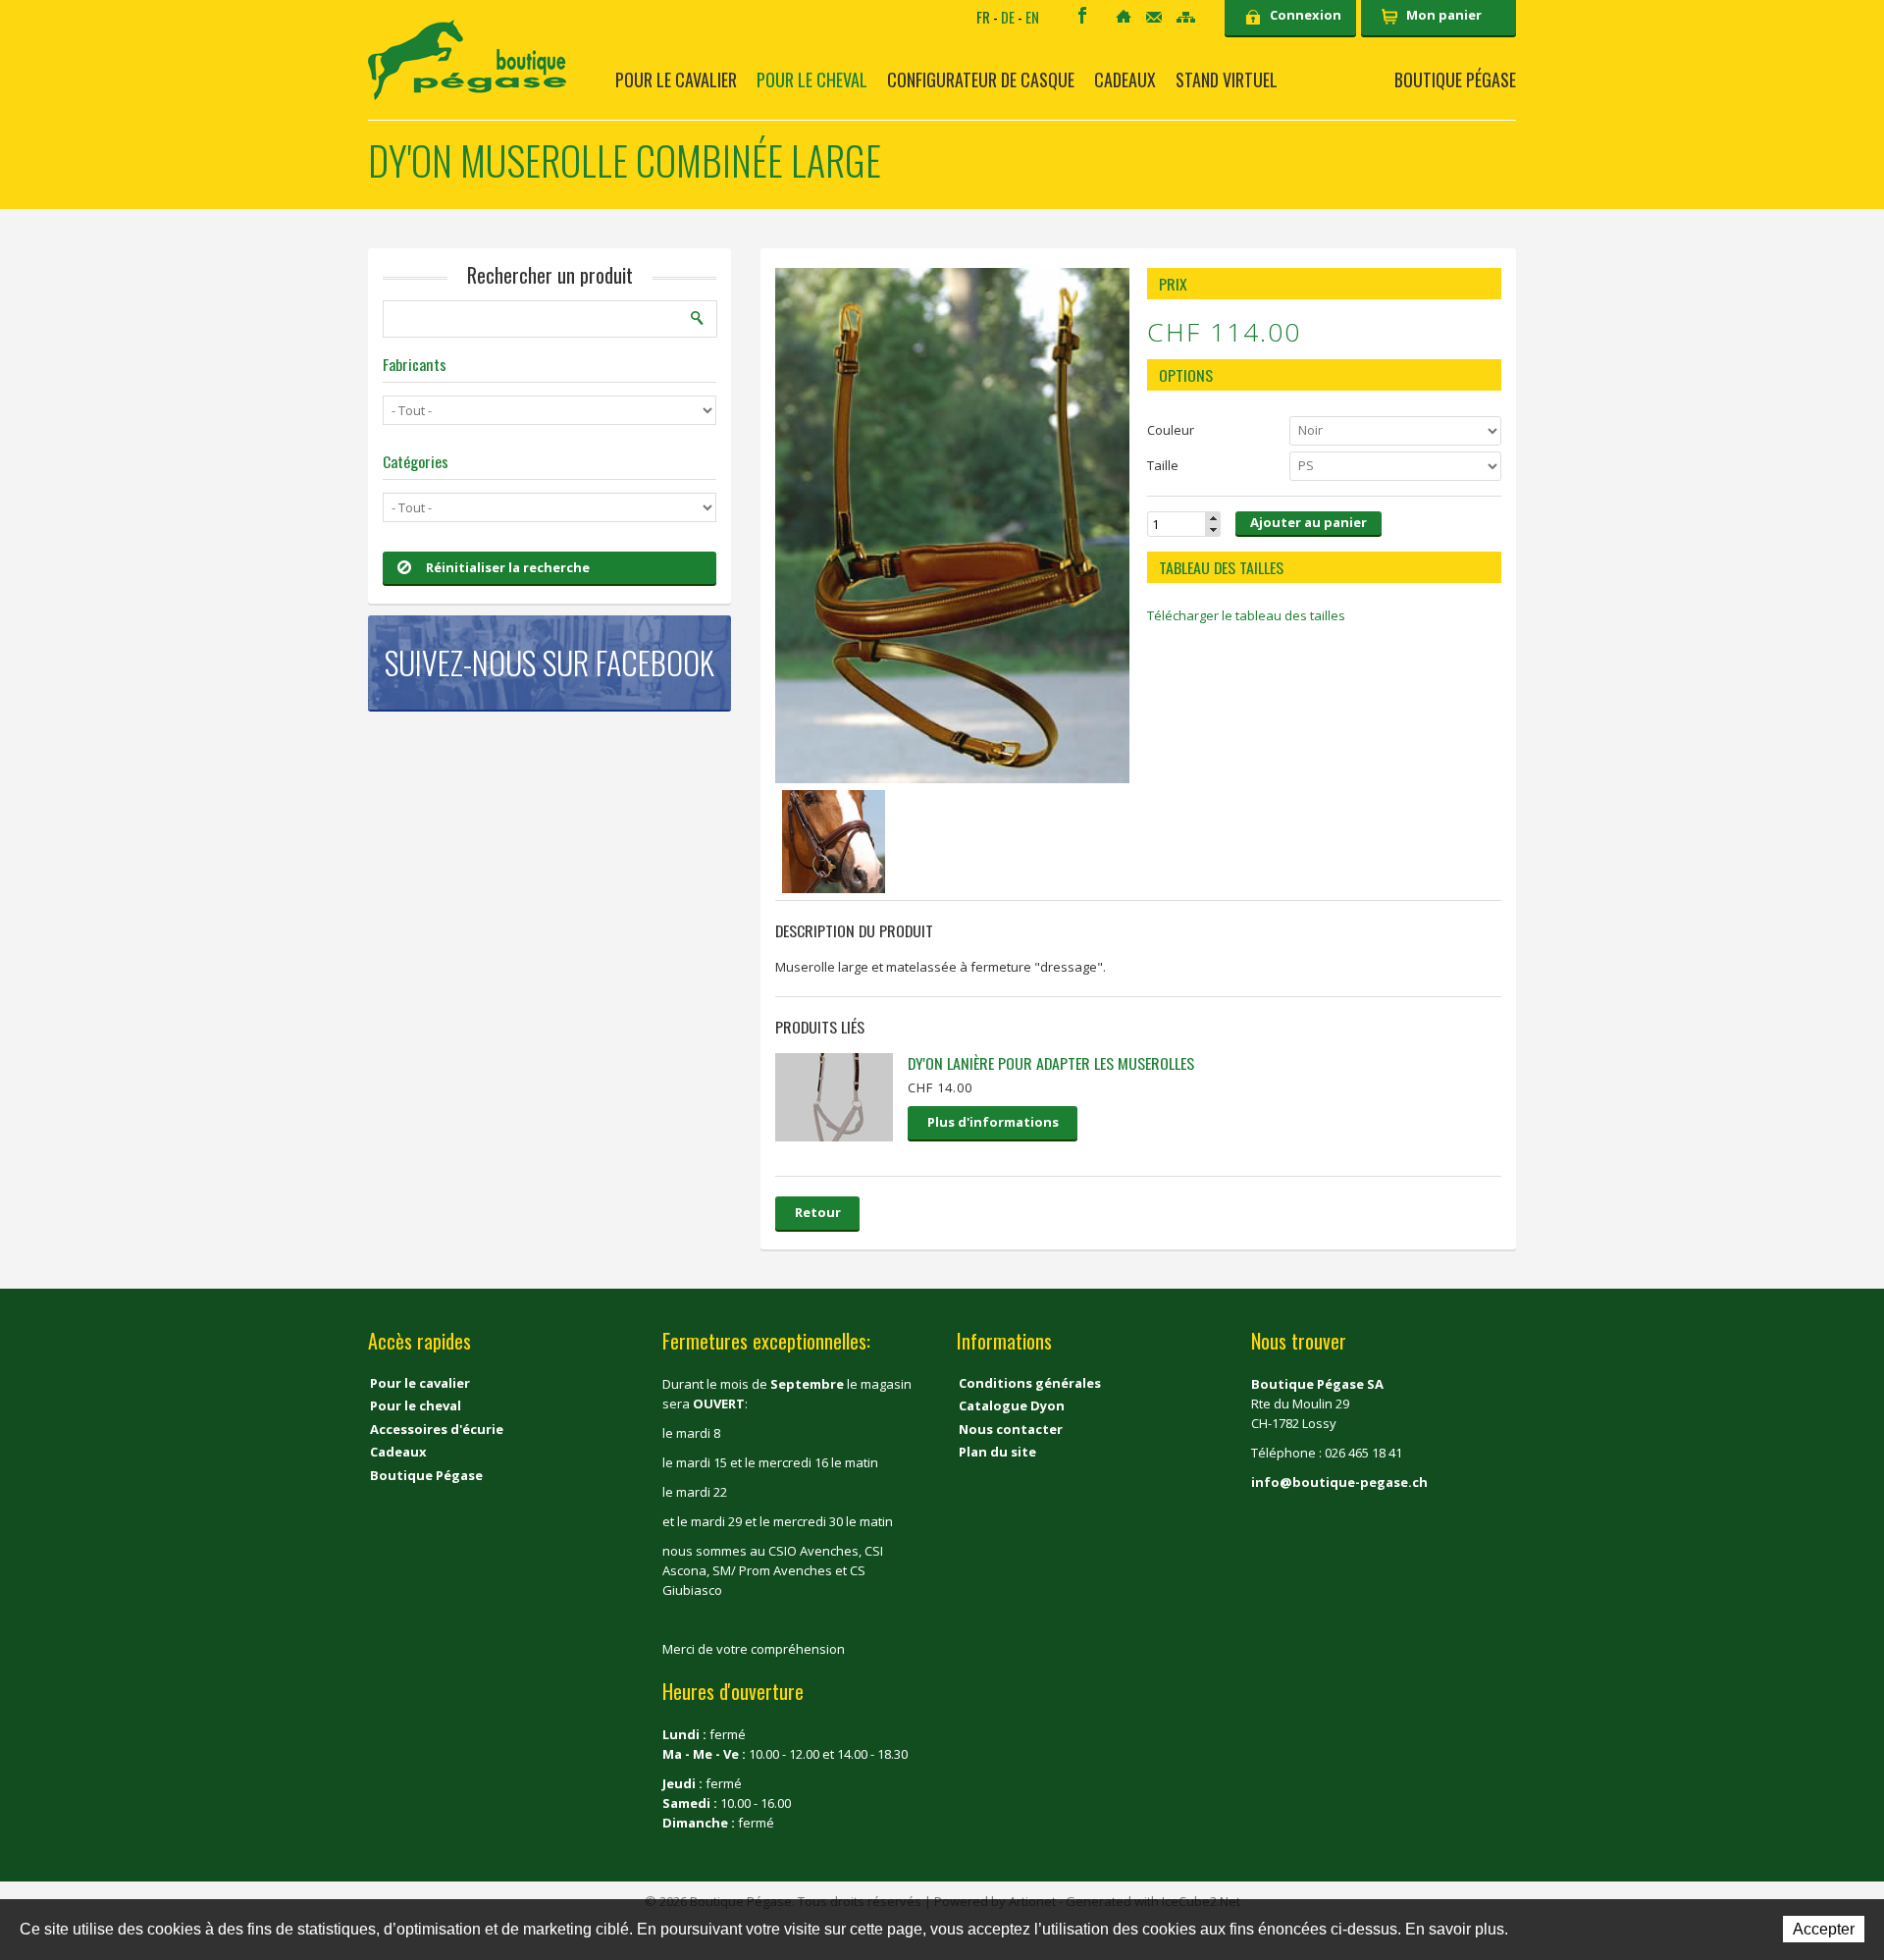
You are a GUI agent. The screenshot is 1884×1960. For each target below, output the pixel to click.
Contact (1154, 17)
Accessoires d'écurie (437, 1429)
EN (1032, 17)
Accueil (1124, 16)
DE (1008, 17)
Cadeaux (1125, 79)
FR (983, 17)
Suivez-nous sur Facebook (549, 662)
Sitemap (1186, 17)
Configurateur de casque (981, 79)
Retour (818, 1212)
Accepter (1824, 1929)
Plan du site (997, 1452)
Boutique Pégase (1455, 79)
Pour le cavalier (676, 79)
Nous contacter (1011, 1429)
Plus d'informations (993, 1122)
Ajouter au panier (1308, 522)
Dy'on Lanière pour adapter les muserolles (1051, 1063)
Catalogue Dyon (1012, 1405)
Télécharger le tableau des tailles (1246, 615)
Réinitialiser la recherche (508, 567)
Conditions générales (1030, 1383)
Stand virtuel (1227, 79)
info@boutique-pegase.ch (1339, 1482)
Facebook (1082, 15)
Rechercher (698, 318)
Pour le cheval (812, 79)
